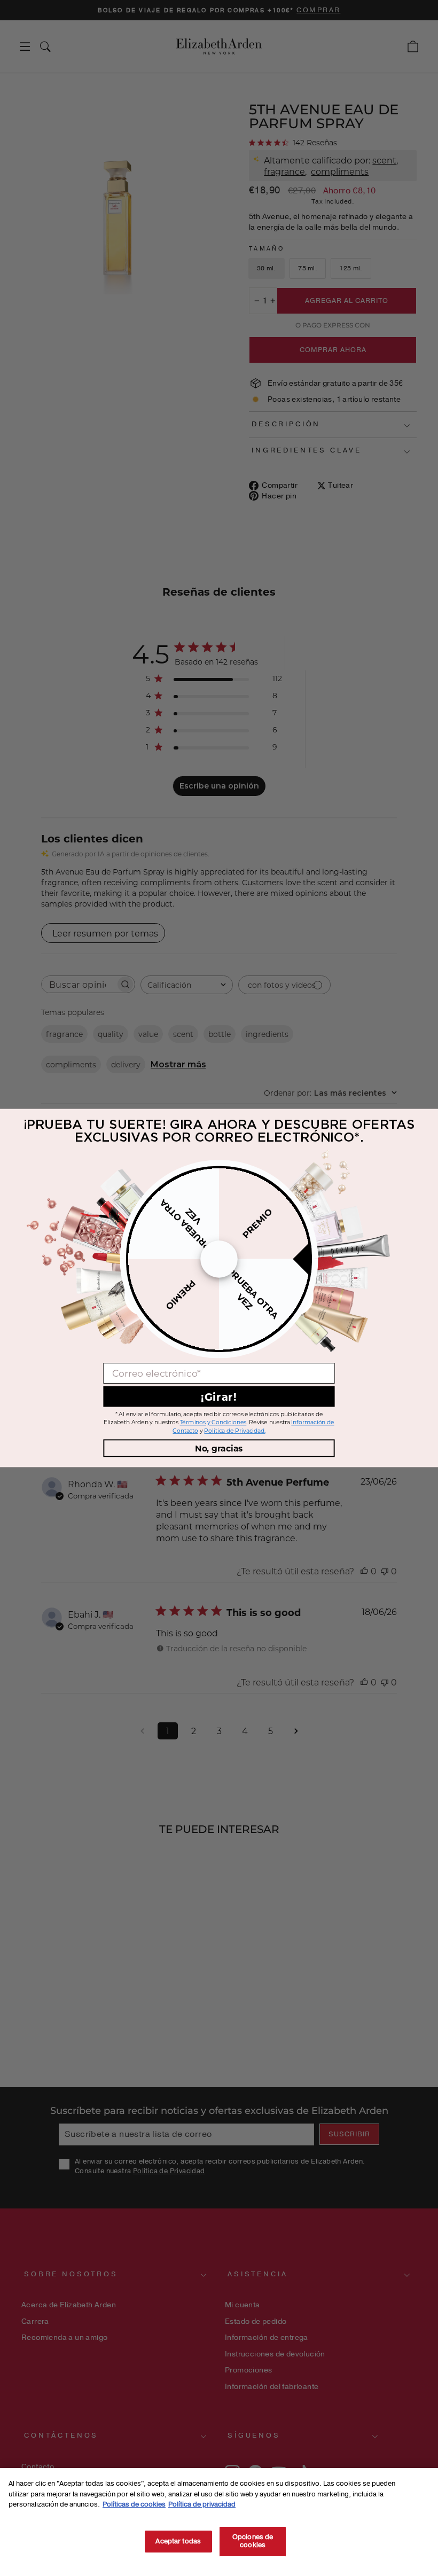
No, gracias (219, 1448)
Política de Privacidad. (234, 1431)
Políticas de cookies (134, 2504)
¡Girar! (219, 1396)
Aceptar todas (178, 2541)
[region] (219, 2522)
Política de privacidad (202, 2504)
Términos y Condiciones (213, 1423)
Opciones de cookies (253, 2541)
